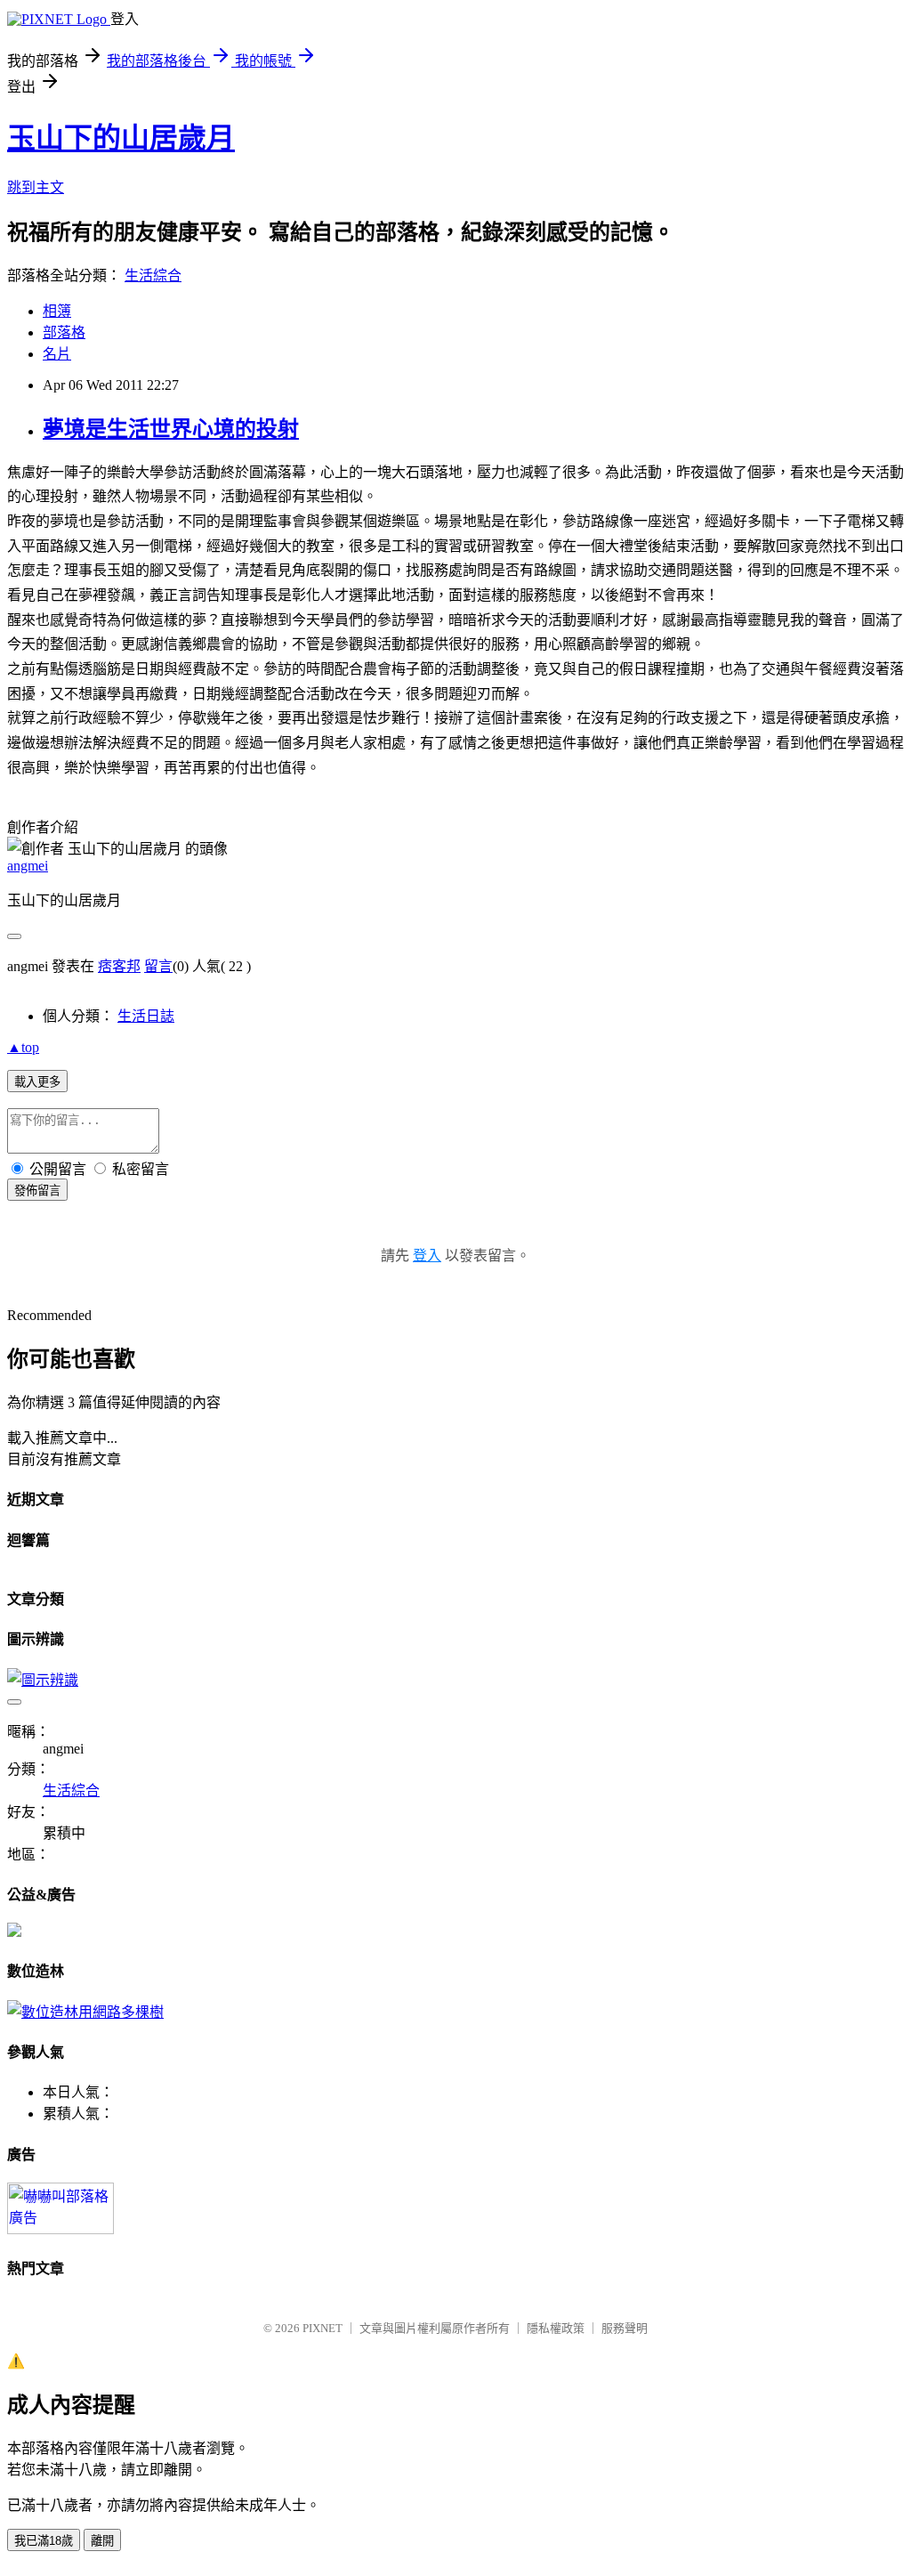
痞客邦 (119, 966)
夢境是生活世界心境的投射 (171, 429)
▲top (23, 1047)
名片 (57, 354)
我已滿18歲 (44, 2541)
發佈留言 (37, 1191)
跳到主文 (36, 187)
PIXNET (322, 2328)
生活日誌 (146, 1016)
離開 (102, 2541)
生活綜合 (153, 275)
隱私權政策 (556, 2328)
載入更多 (37, 1082)
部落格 (64, 332)
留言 (158, 966)
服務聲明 (625, 2328)
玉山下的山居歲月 (121, 138)
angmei (28, 866)
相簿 (57, 311)
